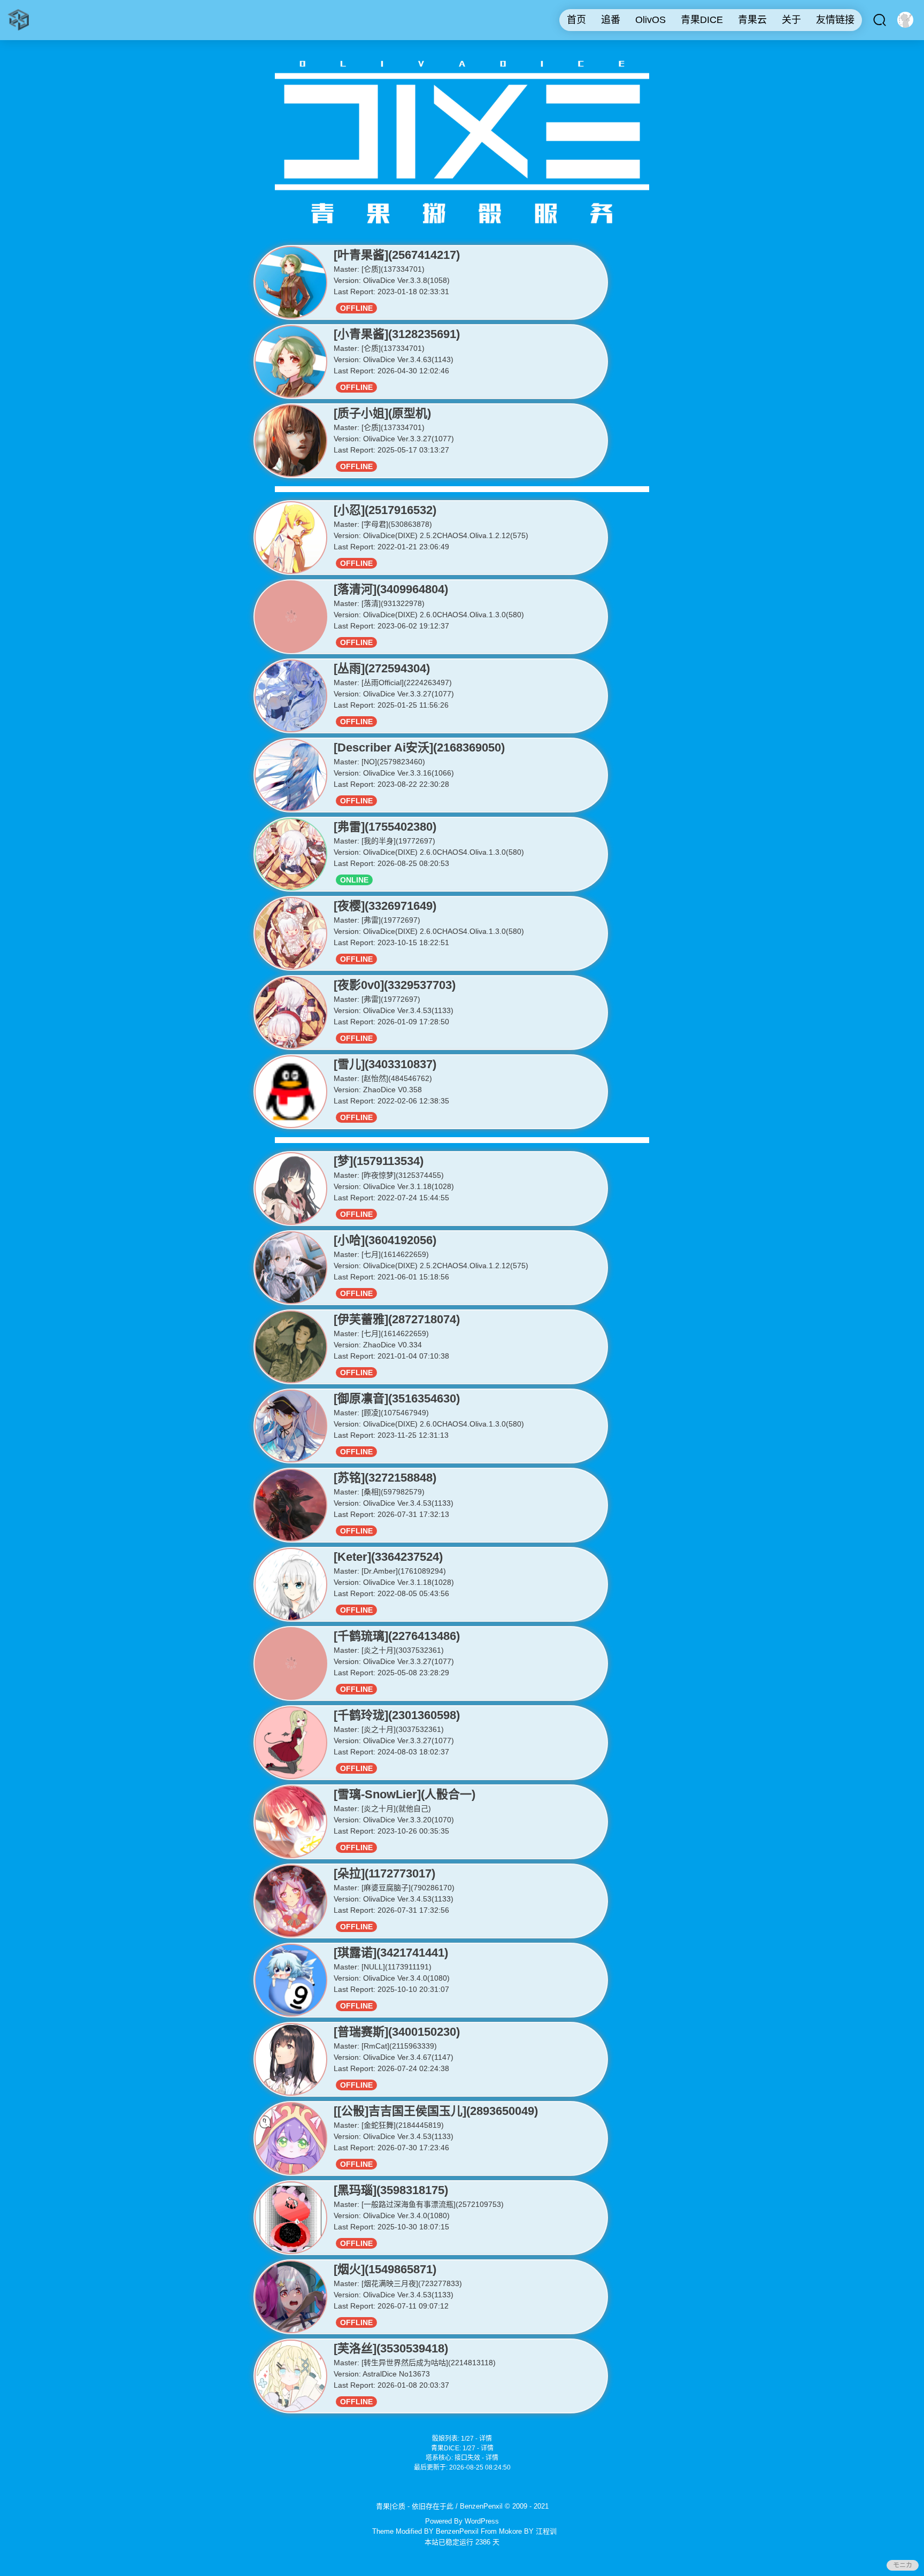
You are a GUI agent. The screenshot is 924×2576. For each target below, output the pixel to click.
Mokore (510, 2531)
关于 (791, 20)
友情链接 (835, 20)
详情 (486, 2439)
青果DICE (702, 20)
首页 (576, 20)
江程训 (546, 2531)
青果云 (752, 20)
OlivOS (650, 20)
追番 (611, 20)
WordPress (482, 2521)
